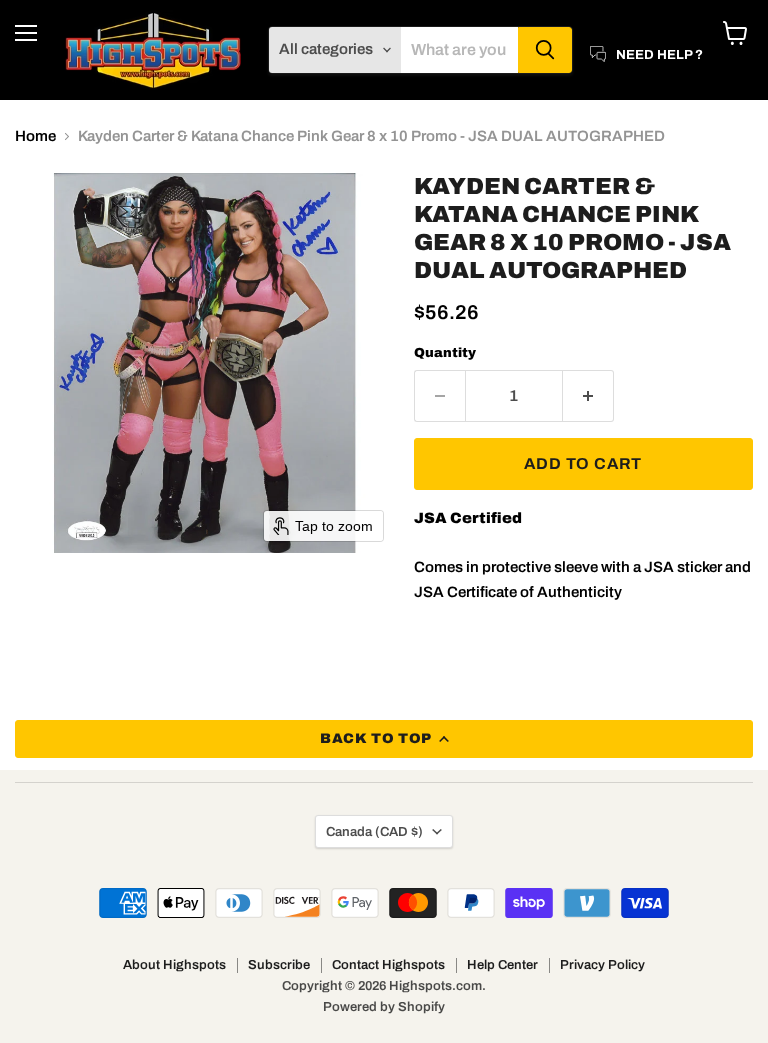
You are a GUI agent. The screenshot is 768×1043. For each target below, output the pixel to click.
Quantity (445, 352)
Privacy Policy (602, 965)
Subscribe (279, 965)
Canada (374, 831)
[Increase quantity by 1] (588, 396)
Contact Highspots (388, 965)
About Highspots (174, 965)
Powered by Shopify (384, 1007)
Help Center (502, 965)
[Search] (545, 50)
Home (35, 136)
